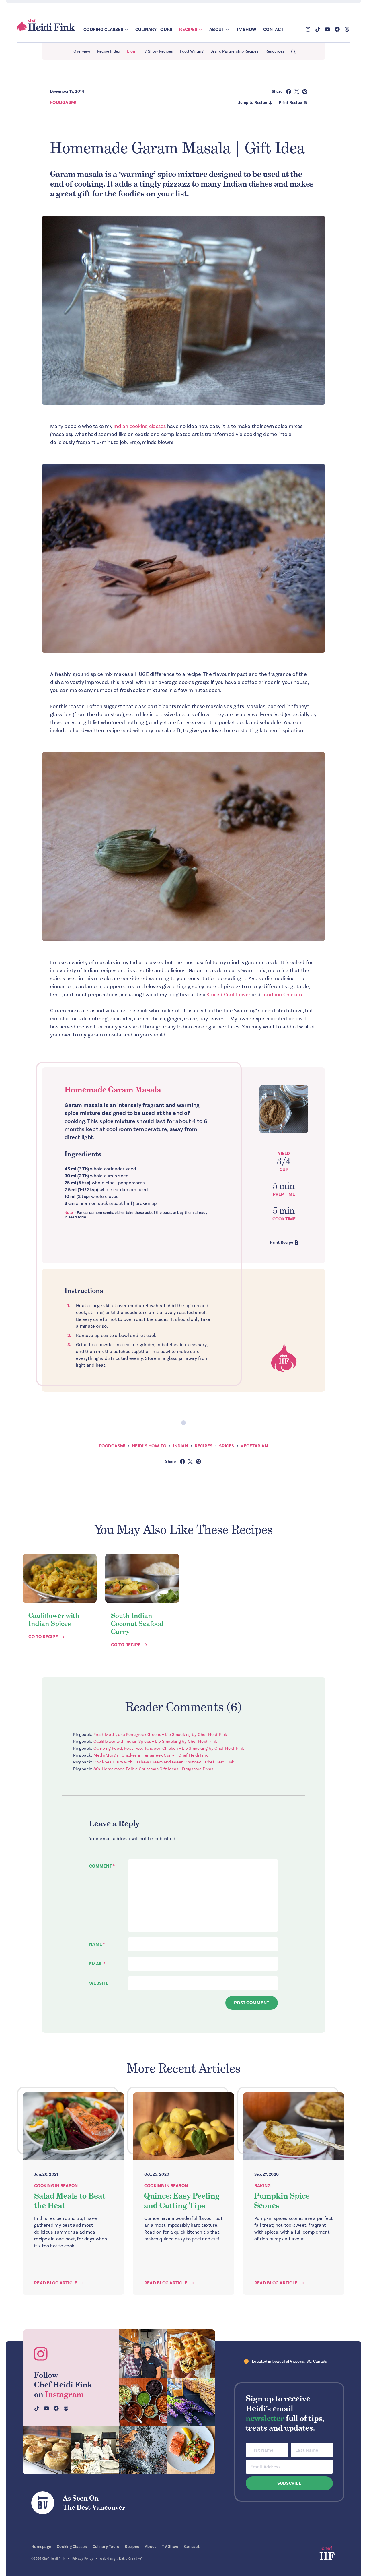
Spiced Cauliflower (229, 995)
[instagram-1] (143, 2354)
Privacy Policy (83, 2559)
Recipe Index (109, 51)
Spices (227, 1446)
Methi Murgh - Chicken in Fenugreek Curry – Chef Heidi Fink (151, 1755)
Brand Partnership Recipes (235, 51)
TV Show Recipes (158, 51)
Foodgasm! (63, 102)
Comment (102, 1866)
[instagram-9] (191, 2450)
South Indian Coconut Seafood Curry (137, 1624)
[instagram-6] (143, 2450)
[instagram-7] (47, 2450)
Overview (82, 51)
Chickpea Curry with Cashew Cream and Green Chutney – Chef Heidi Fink (164, 1762)
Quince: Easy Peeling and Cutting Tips (182, 2201)
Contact (273, 30)
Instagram (64, 2394)
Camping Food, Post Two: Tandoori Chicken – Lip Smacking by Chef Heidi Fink (169, 1748)
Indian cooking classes (139, 426)
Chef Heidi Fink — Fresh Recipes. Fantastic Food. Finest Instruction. (46, 25)
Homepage (41, 2547)
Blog (131, 51)
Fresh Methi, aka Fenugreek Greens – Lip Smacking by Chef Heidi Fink (160, 1734)
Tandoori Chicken (282, 995)
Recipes (188, 30)
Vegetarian (254, 1446)
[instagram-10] (191, 2402)
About (217, 30)
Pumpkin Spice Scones (282, 2201)
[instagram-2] (191, 2354)
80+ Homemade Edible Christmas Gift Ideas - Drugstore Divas (154, 1769)
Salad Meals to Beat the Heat (70, 2201)
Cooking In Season (56, 2186)
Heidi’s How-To (149, 1446)
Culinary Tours (154, 30)
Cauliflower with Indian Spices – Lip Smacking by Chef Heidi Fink (155, 1741)
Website (99, 1983)
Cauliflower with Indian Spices (54, 1620)
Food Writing (192, 51)
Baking (263, 2186)
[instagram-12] (143, 2402)
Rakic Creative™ (131, 2559)
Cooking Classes (103, 30)
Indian (180, 1446)
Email (97, 1964)
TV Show (246, 30)
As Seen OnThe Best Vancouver (94, 2503)
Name (97, 1944)
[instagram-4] (95, 2450)
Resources (275, 51)
